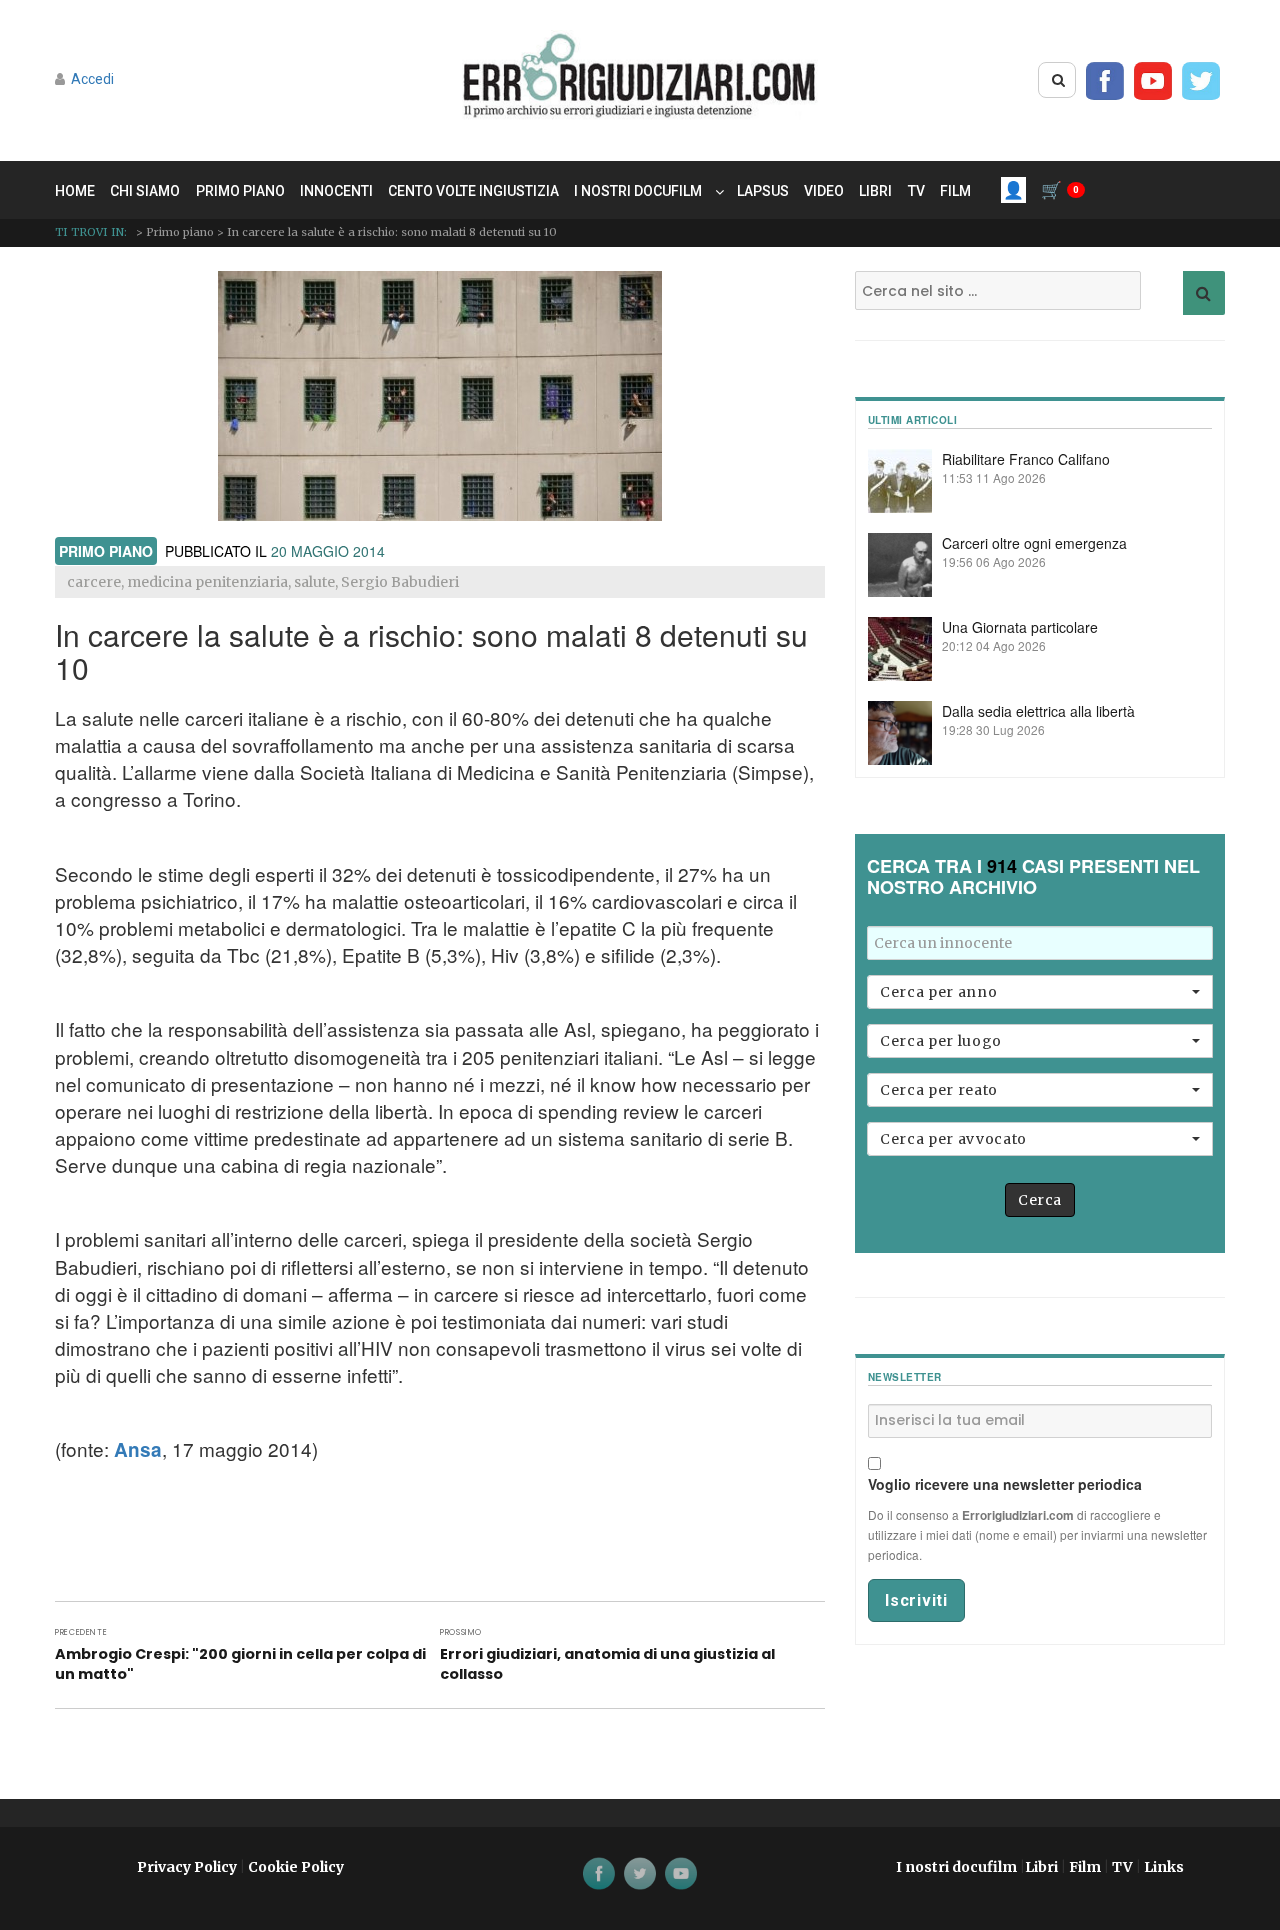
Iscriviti (916, 1600)
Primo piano (240, 191)
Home (75, 191)
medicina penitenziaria (207, 582)
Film (955, 191)
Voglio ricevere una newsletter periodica (1005, 1484)
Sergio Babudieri (400, 582)
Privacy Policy (187, 1867)
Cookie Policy (296, 1867)
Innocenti (336, 191)
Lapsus (763, 191)
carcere (94, 582)
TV (916, 191)
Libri (875, 191)
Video (824, 191)
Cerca (1040, 1200)
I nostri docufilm (638, 191)
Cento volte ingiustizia (473, 191)
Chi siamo (145, 191)
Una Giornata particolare (1020, 627)
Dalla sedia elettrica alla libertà (1038, 711)
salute (314, 582)
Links (1164, 1867)
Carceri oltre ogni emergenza (1034, 543)
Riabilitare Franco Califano (1026, 459)
